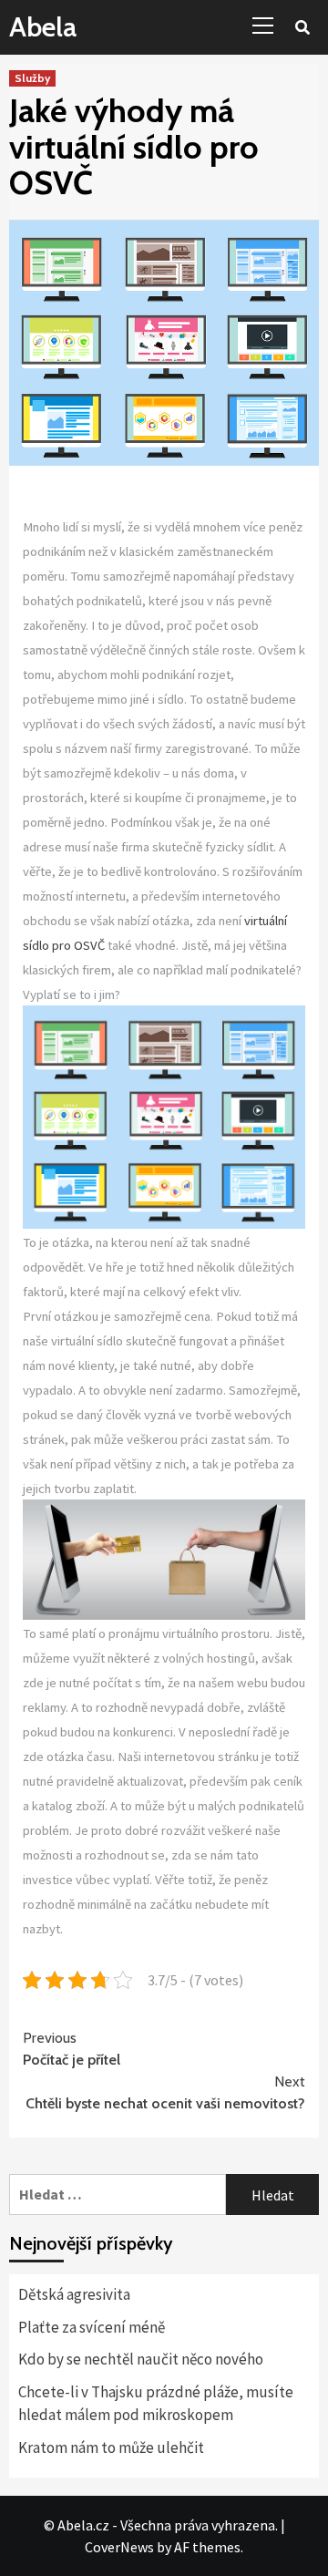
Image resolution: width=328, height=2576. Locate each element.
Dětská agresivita (74, 2294)
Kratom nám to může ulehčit (111, 2447)
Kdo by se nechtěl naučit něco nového (141, 2359)
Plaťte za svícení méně (92, 2327)
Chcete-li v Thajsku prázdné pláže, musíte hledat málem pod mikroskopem (156, 2404)
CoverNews (119, 2547)
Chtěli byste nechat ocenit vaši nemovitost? (165, 2092)
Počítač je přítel (72, 2049)
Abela (43, 27)
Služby (32, 78)
